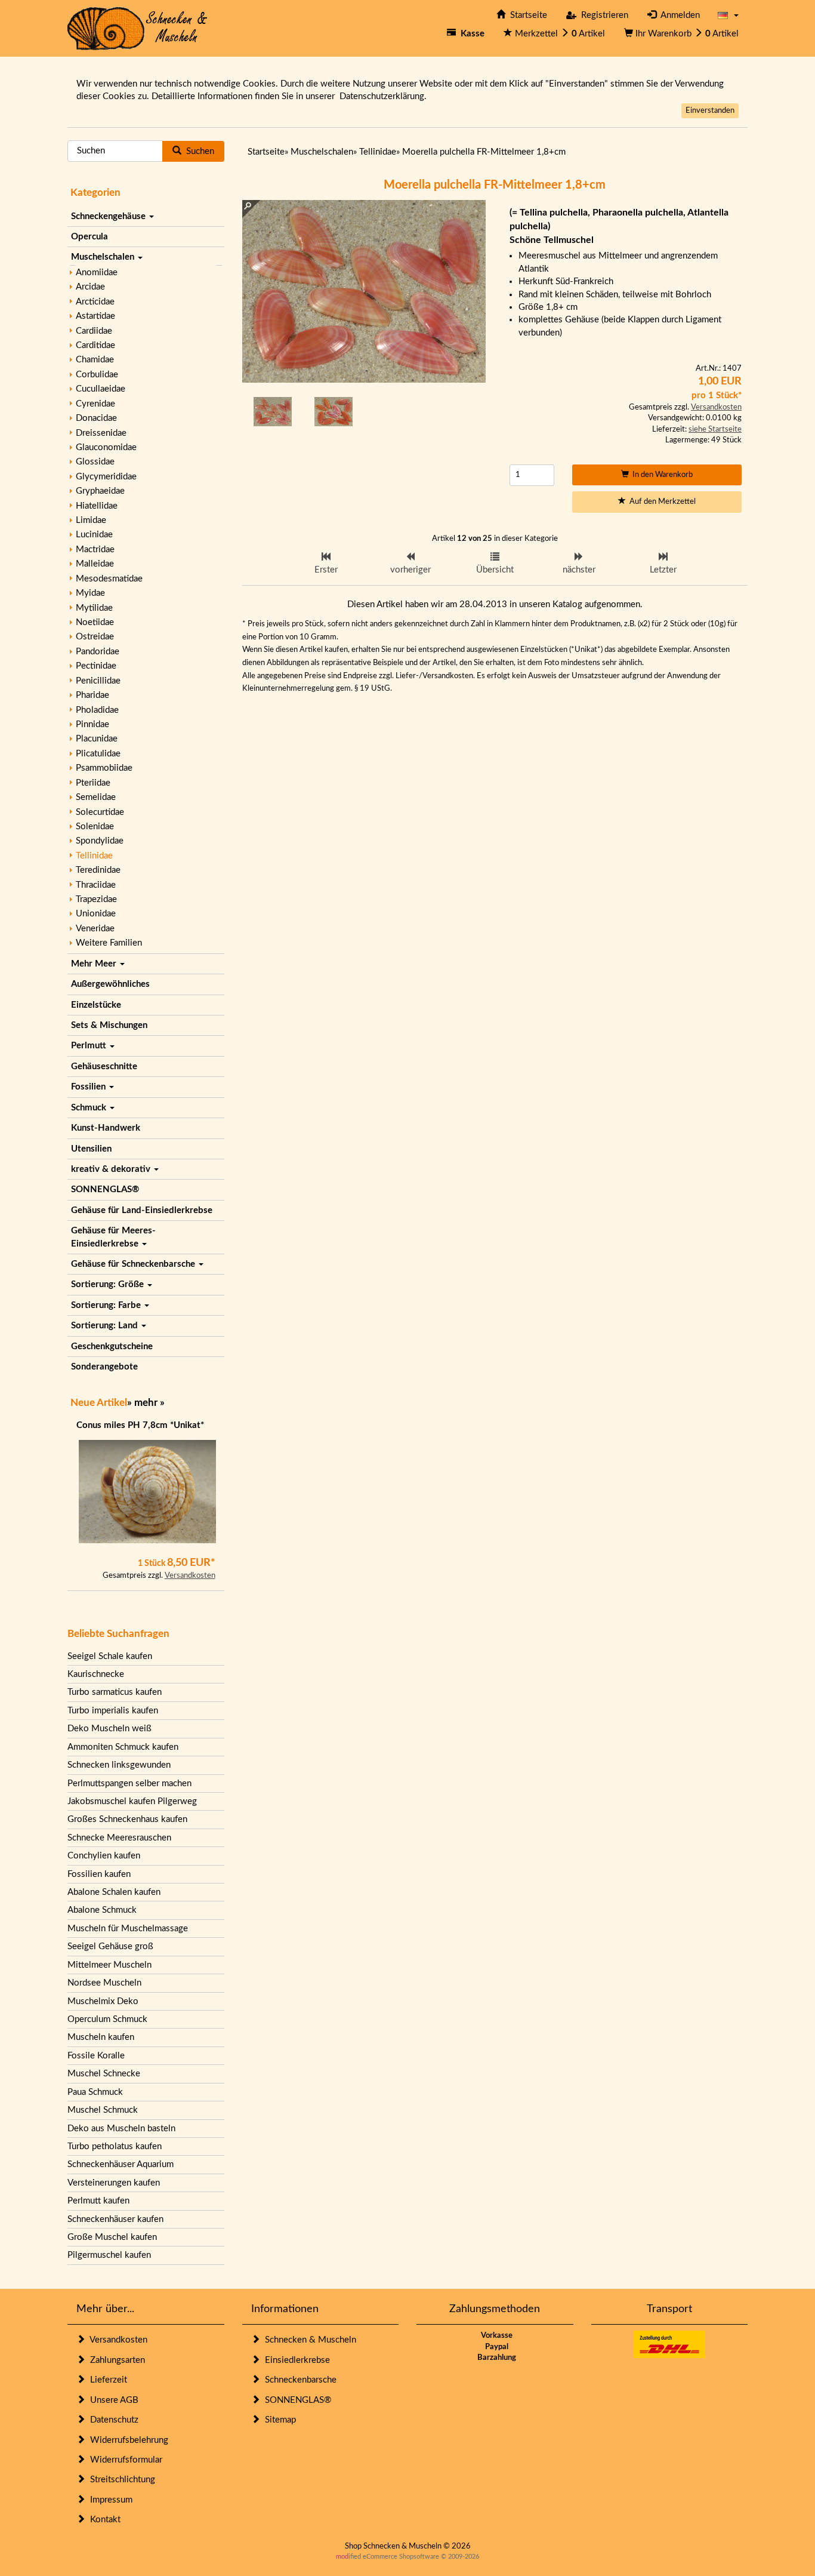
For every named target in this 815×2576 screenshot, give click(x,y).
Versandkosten (190, 1576)
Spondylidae (100, 841)
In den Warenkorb (661, 475)
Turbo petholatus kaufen (115, 2146)
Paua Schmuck (95, 2092)
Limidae (91, 520)
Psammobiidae (104, 768)
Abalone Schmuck (102, 1910)
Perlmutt (90, 1046)
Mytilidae (94, 608)
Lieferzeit (106, 2380)
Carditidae (95, 345)
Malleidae (95, 564)
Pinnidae (92, 724)
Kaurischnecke (96, 1674)
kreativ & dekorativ (112, 1169)
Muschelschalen (104, 257)
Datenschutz (112, 2420)
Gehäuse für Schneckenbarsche (134, 1264)
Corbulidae (97, 375)
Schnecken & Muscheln (308, 2340)
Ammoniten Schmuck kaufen (123, 1747)
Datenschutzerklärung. (383, 96)
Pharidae (92, 695)
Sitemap (278, 2420)
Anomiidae (97, 273)
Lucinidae (94, 535)
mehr (146, 1403)
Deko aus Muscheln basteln (121, 2129)
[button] (728, 15)
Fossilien (89, 1087)
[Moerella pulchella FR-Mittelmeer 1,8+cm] (273, 411)
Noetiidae (95, 622)
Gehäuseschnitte (104, 1067)
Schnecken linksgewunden (119, 1765)
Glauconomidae (106, 447)
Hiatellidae (97, 506)
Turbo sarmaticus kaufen (115, 1692)
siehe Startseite (715, 430)
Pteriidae (93, 783)
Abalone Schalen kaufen (114, 1892)
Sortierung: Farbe (107, 1305)
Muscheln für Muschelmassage (128, 1929)
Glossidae (95, 462)
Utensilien (91, 1149)
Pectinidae (96, 666)
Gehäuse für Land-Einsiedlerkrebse (142, 1210)
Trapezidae (96, 899)
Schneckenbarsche (298, 2380)
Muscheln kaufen (101, 2037)
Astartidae (95, 316)
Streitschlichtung (120, 2480)
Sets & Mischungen (109, 1025)
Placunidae (97, 739)
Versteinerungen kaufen (114, 2183)
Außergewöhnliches (110, 984)
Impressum (109, 2500)
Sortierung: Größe (109, 1284)
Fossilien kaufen (99, 1874)
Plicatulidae (98, 754)
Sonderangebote (104, 1367)
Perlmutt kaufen (98, 2201)
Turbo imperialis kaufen (113, 1711)
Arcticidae (95, 302)
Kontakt (103, 2520)
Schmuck (90, 1108)
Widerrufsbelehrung (127, 2440)
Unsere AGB (112, 2400)
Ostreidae (95, 637)
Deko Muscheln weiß (109, 1729)
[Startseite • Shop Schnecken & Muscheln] (138, 28)
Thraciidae (96, 885)
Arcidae (90, 287)
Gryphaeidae (100, 491)
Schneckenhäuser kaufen (115, 2219)
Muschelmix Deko (103, 2001)
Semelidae (96, 797)
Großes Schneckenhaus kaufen (127, 1819)
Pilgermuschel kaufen (109, 2255)
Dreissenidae (101, 433)
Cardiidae (94, 331)
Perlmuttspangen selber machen (129, 1783)
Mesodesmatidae (109, 579)
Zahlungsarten (115, 2360)
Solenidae (95, 827)
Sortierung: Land (106, 1326)
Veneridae (95, 929)
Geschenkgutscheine (112, 1347)
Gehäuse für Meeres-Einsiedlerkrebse (113, 1237)
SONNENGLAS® (105, 1189)
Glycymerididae (106, 477)
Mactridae (95, 550)
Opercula (89, 237)
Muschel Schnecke (104, 2074)
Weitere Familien (109, 943)
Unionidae (96, 914)
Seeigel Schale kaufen (110, 1656)
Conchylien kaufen (104, 1856)
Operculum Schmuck (107, 2019)
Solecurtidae (100, 812)
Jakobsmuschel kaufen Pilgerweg (132, 1801)
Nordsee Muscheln (104, 1983)
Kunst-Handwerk (106, 1128)
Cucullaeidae (101, 389)
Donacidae (96, 418)
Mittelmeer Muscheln (109, 1965)
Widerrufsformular (124, 2460)
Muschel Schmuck (103, 2110)
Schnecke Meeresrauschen (119, 1838)
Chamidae (95, 360)
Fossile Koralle (96, 2056)
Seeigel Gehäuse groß (110, 1946)
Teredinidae (98, 870)
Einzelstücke (96, 1005)
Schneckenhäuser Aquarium (121, 2164)
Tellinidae (94, 856)
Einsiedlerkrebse (295, 2360)
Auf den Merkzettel (661, 502)
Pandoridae (98, 652)
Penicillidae (98, 681)
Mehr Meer (95, 964)
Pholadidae (97, 710)
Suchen (198, 151)
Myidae (90, 593)
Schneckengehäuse (109, 216)
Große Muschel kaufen (112, 2237)
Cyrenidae (95, 404)
